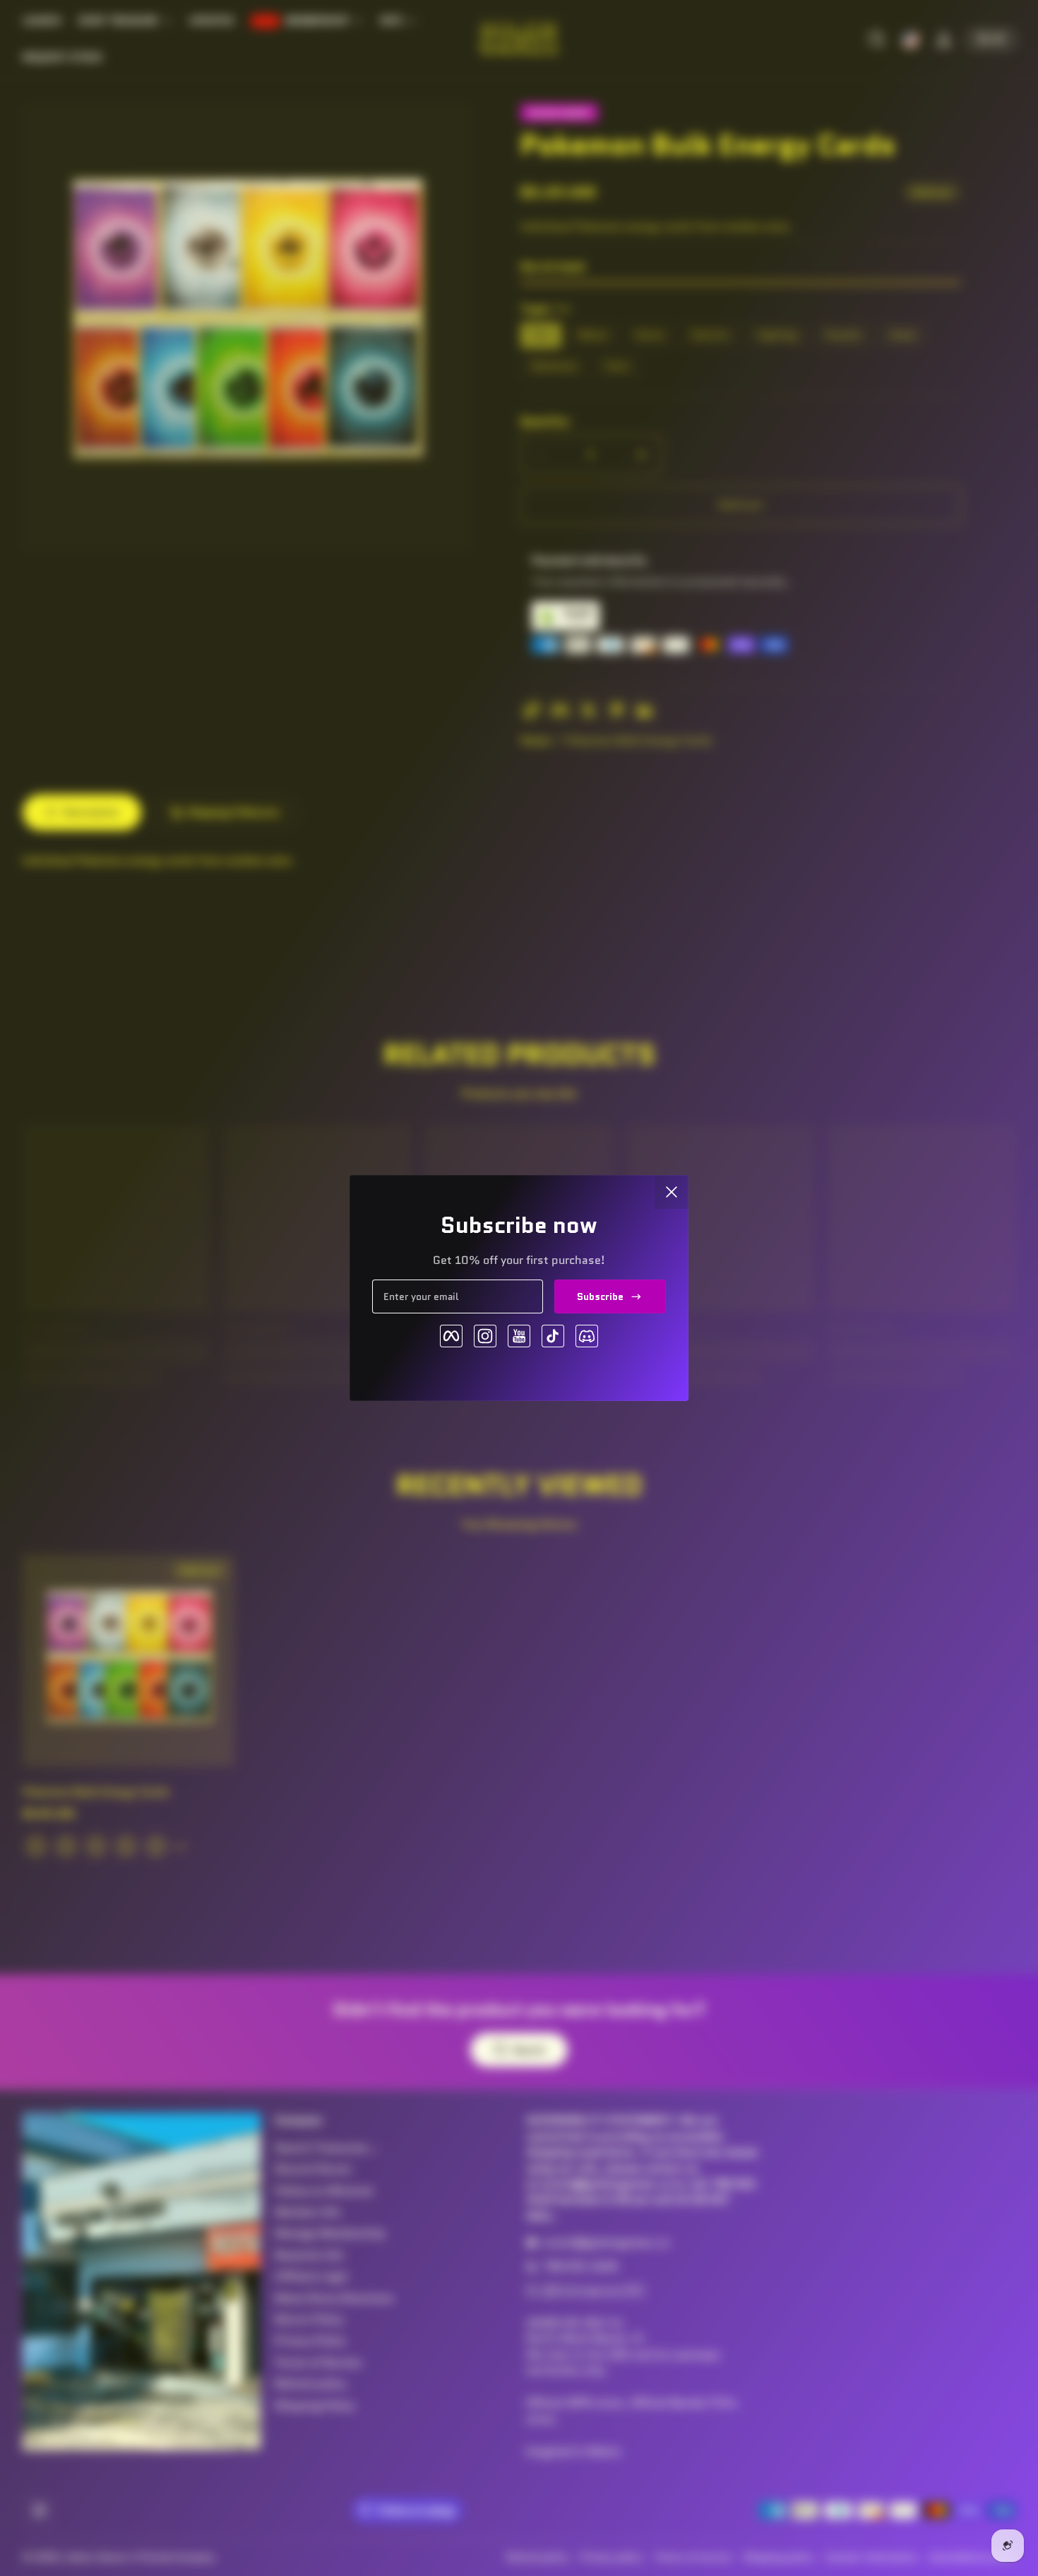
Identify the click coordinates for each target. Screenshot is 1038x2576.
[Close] (672, 1192)
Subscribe (600, 1296)
